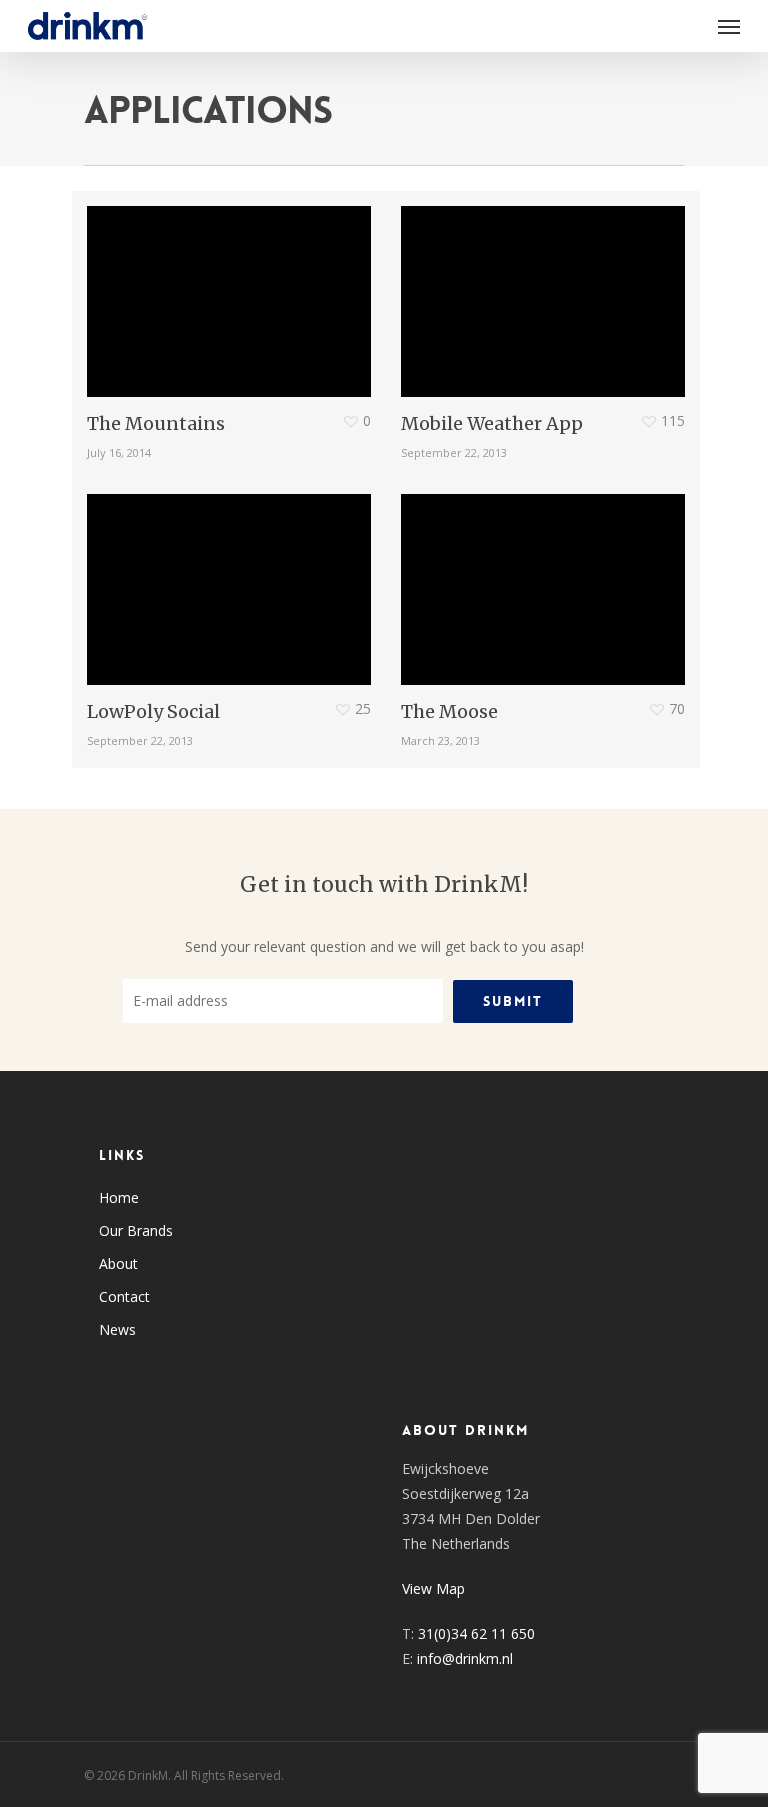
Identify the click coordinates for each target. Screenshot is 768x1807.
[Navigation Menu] (729, 26)
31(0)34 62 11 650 (476, 1633)
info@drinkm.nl (465, 1658)
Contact (124, 1296)
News (117, 1329)
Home (119, 1197)
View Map (433, 1588)
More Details (234, 286)
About (118, 1263)
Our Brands (136, 1230)
